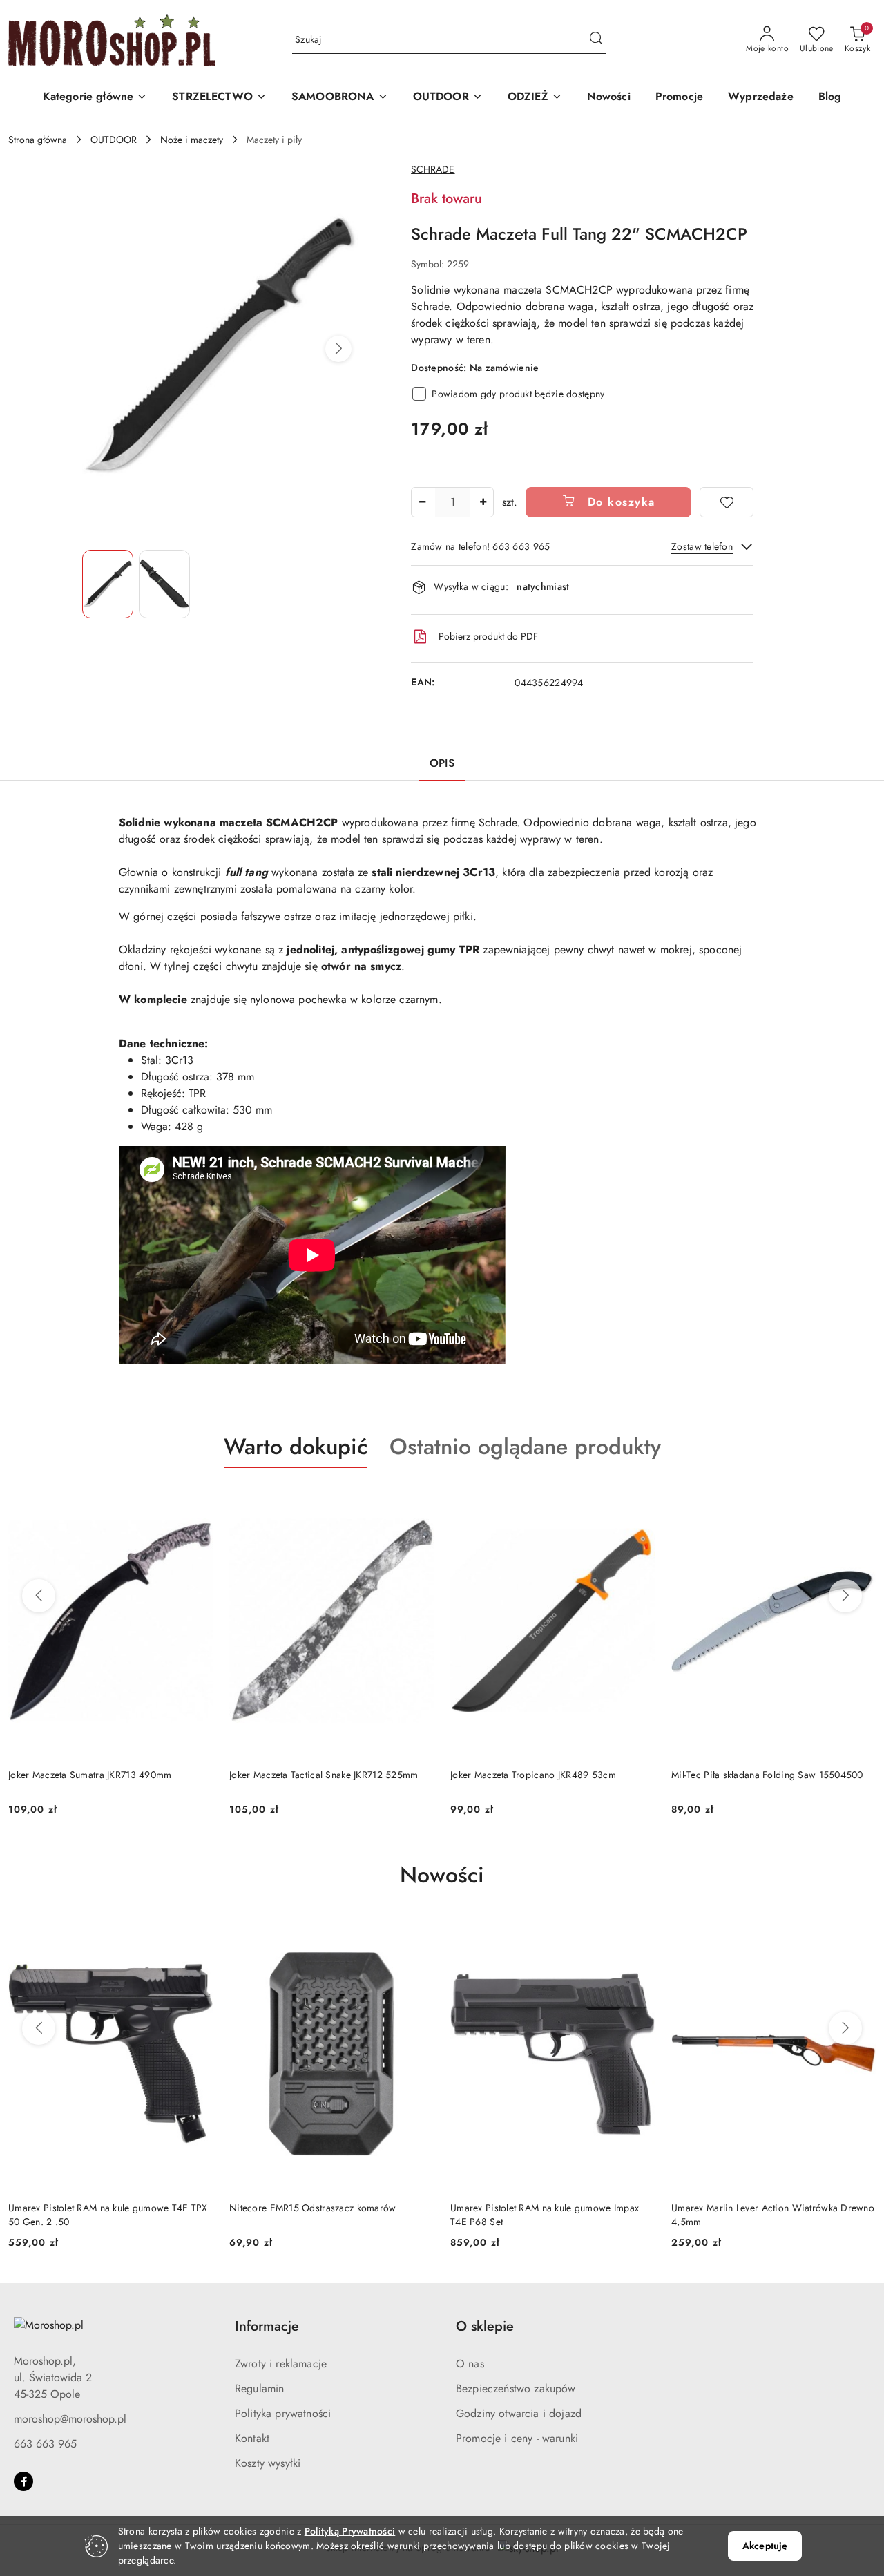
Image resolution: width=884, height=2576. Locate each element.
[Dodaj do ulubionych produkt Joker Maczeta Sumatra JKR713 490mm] (197, 1500)
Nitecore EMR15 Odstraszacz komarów (313, 2208)
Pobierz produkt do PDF (488, 636)
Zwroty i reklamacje (281, 2364)
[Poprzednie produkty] (39, 1596)
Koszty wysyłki (268, 2463)
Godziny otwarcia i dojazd (519, 2413)
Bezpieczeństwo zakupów (516, 2388)
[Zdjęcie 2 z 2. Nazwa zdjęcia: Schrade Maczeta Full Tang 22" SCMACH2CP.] (164, 584)
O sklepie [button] (485, 2326)
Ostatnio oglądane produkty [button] (525, 1447)
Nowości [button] (442, 1875)
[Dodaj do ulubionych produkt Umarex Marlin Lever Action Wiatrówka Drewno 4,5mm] (860, 1934)
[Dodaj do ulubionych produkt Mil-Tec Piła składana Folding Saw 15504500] (860, 1500)
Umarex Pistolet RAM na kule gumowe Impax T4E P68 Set (545, 2215)
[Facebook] (23, 2481)
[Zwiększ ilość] (483, 502)
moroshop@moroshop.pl (70, 2419)
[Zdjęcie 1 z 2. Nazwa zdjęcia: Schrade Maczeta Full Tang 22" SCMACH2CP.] (108, 584)
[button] (95, 98)
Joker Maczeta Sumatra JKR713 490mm (90, 1775)
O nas (470, 2364)
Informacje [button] (267, 2326)
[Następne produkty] (845, 1596)
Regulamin (259, 2388)
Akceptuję (765, 2546)
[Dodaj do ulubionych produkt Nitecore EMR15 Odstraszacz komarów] (418, 1934)
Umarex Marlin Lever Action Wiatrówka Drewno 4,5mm (773, 2215)
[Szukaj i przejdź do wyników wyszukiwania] (596, 40)
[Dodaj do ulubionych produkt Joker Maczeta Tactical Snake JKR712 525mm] (418, 1500)
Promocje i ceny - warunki (517, 2438)
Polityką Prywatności (350, 2531)
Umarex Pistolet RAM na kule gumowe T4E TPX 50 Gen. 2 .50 (108, 2215)
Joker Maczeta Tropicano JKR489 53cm (533, 1775)
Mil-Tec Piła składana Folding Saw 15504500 (767, 1775)
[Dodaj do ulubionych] (727, 502)
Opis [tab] (442, 763)
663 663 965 (45, 2444)
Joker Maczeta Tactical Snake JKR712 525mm (324, 1775)
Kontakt (252, 2438)
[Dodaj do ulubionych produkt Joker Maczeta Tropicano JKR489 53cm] (639, 1500)
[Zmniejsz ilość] (422, 502)
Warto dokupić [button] (296, 1447)
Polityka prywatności (283, 2413)
